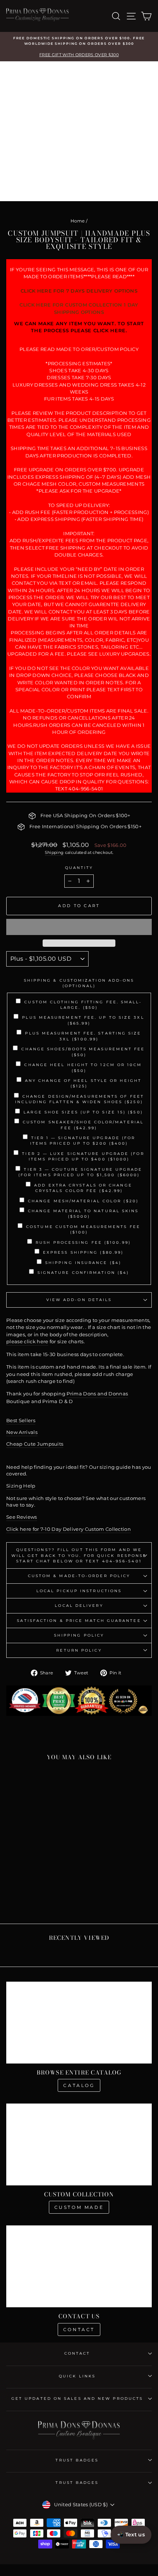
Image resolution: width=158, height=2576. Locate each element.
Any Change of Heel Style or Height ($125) (83, 1083)
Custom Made (79, 2207)
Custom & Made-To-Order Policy (79, 1576)
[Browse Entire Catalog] (79, 2023)
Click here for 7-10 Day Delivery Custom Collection (69, 1529)
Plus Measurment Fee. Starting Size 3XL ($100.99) (83, 1036)
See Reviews (22, 1517)
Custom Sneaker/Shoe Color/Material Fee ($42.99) (83, 1125)
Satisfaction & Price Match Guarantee (79, 1621)
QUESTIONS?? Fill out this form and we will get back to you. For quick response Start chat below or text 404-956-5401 (79, 1555)
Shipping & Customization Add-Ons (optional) (79, 983)
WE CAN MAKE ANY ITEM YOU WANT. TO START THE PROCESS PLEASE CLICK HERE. (79, 327)
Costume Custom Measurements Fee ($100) (83, 1229)
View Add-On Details (79, 1300)
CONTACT (77, 2353)
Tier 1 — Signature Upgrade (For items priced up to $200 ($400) (83, 1141)
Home (78, 221)
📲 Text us (131, 2535)
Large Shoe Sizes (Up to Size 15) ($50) (83, 1112)
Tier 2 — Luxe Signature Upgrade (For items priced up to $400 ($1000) (83, 1156)
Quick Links (77, 2376)
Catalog (79, 2085)
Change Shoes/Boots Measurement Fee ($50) (83, 1052)
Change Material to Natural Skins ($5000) (83, 1214)
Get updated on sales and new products (77, 2399)
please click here (27, 1342)
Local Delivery (79, 1606)
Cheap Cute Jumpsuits (35, 1444)
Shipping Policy (79, 1635)
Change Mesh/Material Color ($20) (83, 1201)
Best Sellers (21, 1421)
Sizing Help (21, 1486)
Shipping (54, 852)
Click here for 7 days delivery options (79, 291)
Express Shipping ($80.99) (83, 1252)
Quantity (79, 868)
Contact (79, 2329)
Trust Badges (77, 2460)
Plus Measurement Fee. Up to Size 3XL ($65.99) (83, 1020)
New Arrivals (22, 1432)
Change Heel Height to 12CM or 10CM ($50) (83, 1068)
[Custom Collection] (79, 2144)
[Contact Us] (79, 2266)
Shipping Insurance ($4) (83, 1263)
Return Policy (79, 1650)
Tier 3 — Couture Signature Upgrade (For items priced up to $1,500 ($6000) (80, 1172)
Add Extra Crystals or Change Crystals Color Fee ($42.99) (83, 1188)
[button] (79, 927)
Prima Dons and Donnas (97, 1394)
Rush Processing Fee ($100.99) (83, 1242)
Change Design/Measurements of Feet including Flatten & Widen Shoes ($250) (80, 1099)
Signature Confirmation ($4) (83, 1273)
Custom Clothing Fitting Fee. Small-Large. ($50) (83, 1005)
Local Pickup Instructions (79, 1591)
